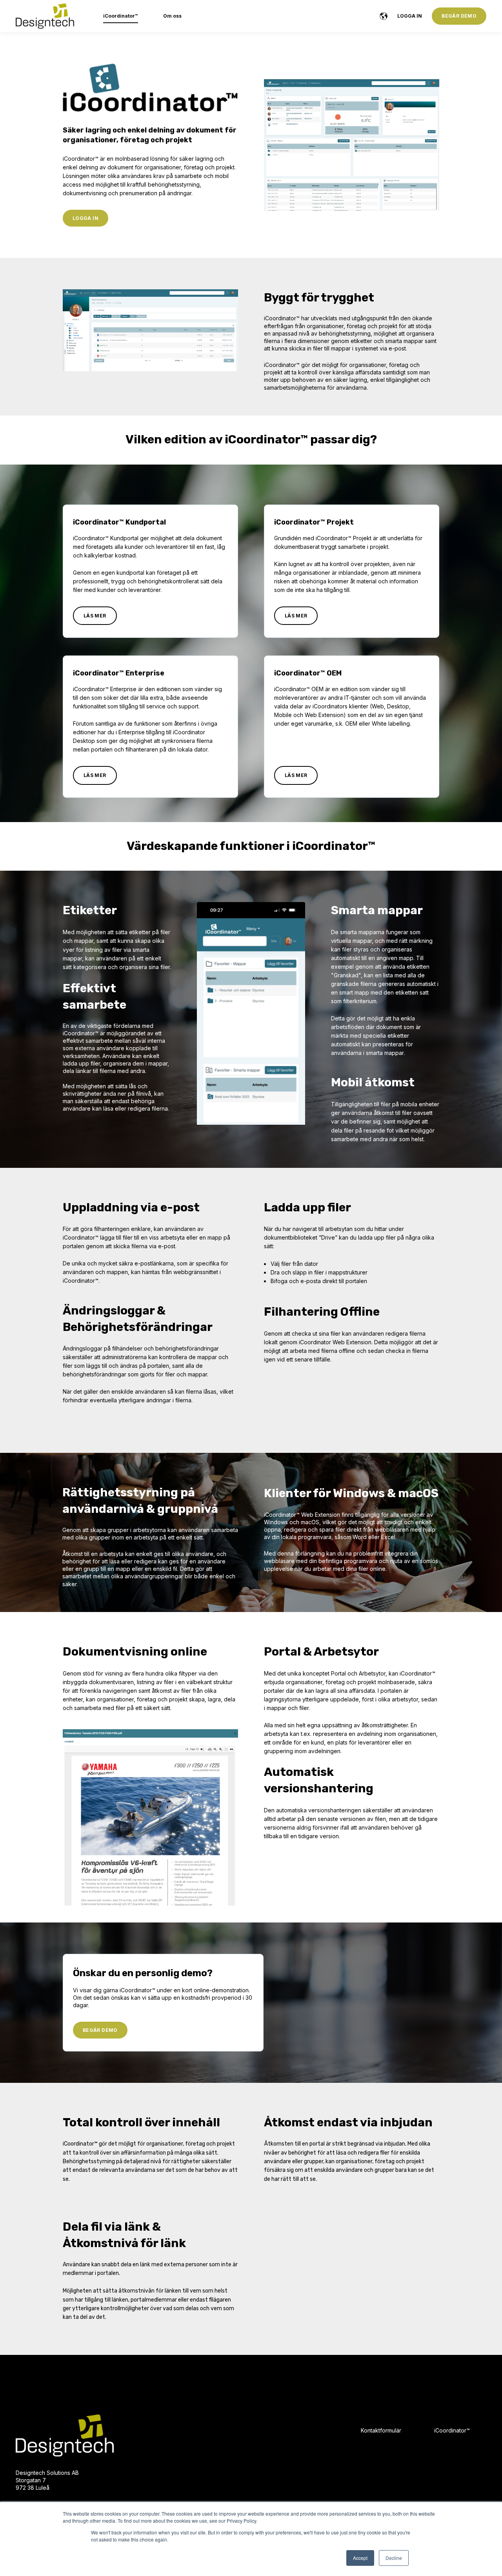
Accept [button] (360, 2558)
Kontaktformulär (381, 2430)
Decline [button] (394, 2558)
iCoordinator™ (452, 2430)
